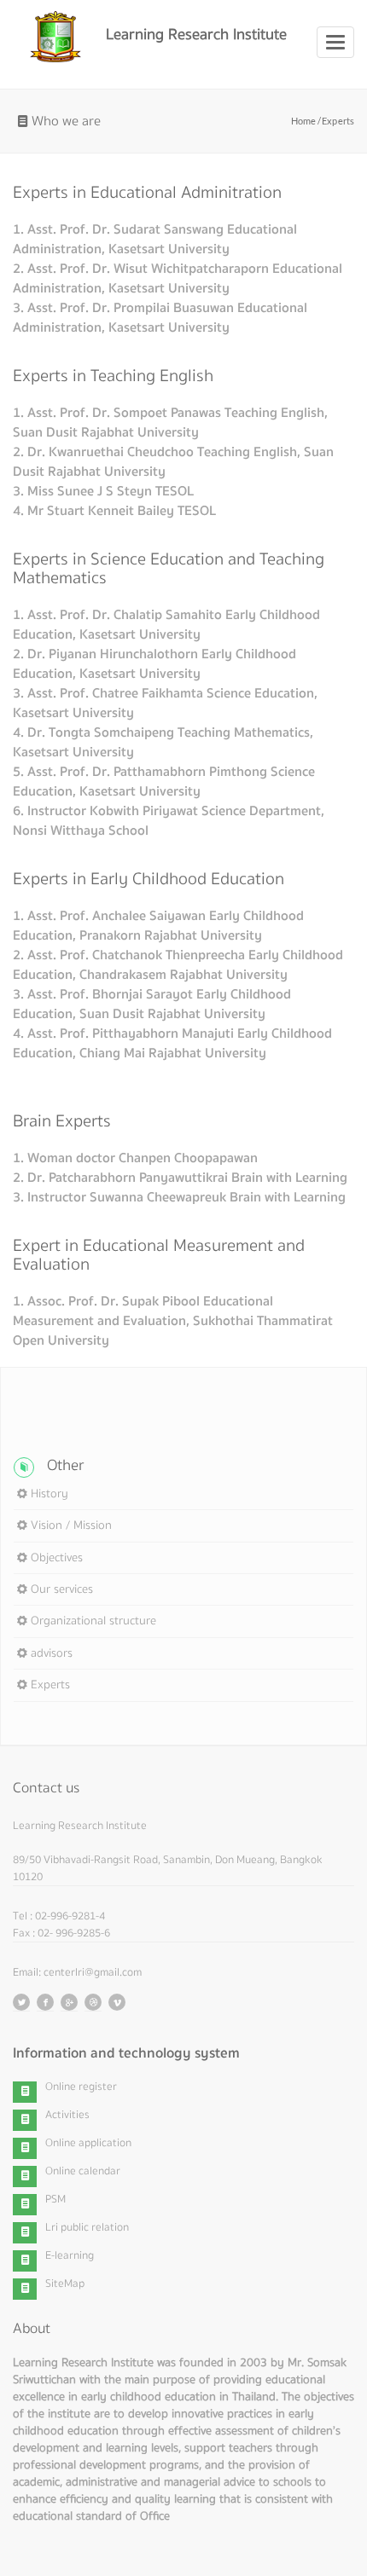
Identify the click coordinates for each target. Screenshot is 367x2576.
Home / (306, 121)
